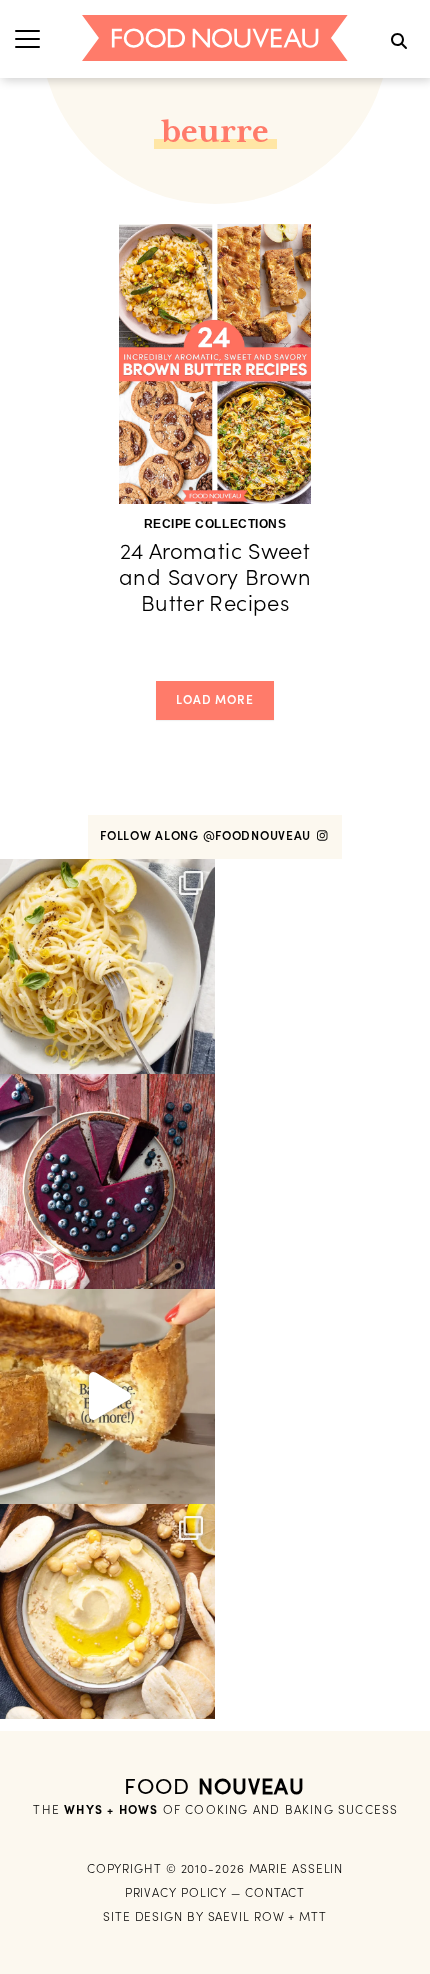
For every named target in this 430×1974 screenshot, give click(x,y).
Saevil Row (246, 1916)
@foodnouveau (259, 835)
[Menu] (27, 38)
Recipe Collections (215, 524)
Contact (275, 1892)
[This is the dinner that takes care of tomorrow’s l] (107, 1396)
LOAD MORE (215, 699)
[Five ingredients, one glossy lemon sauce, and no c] (107, 966)
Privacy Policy (176, 1892)
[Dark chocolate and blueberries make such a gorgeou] (107, 1181)
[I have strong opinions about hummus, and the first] (107, 1611)
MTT (313, 1916)
